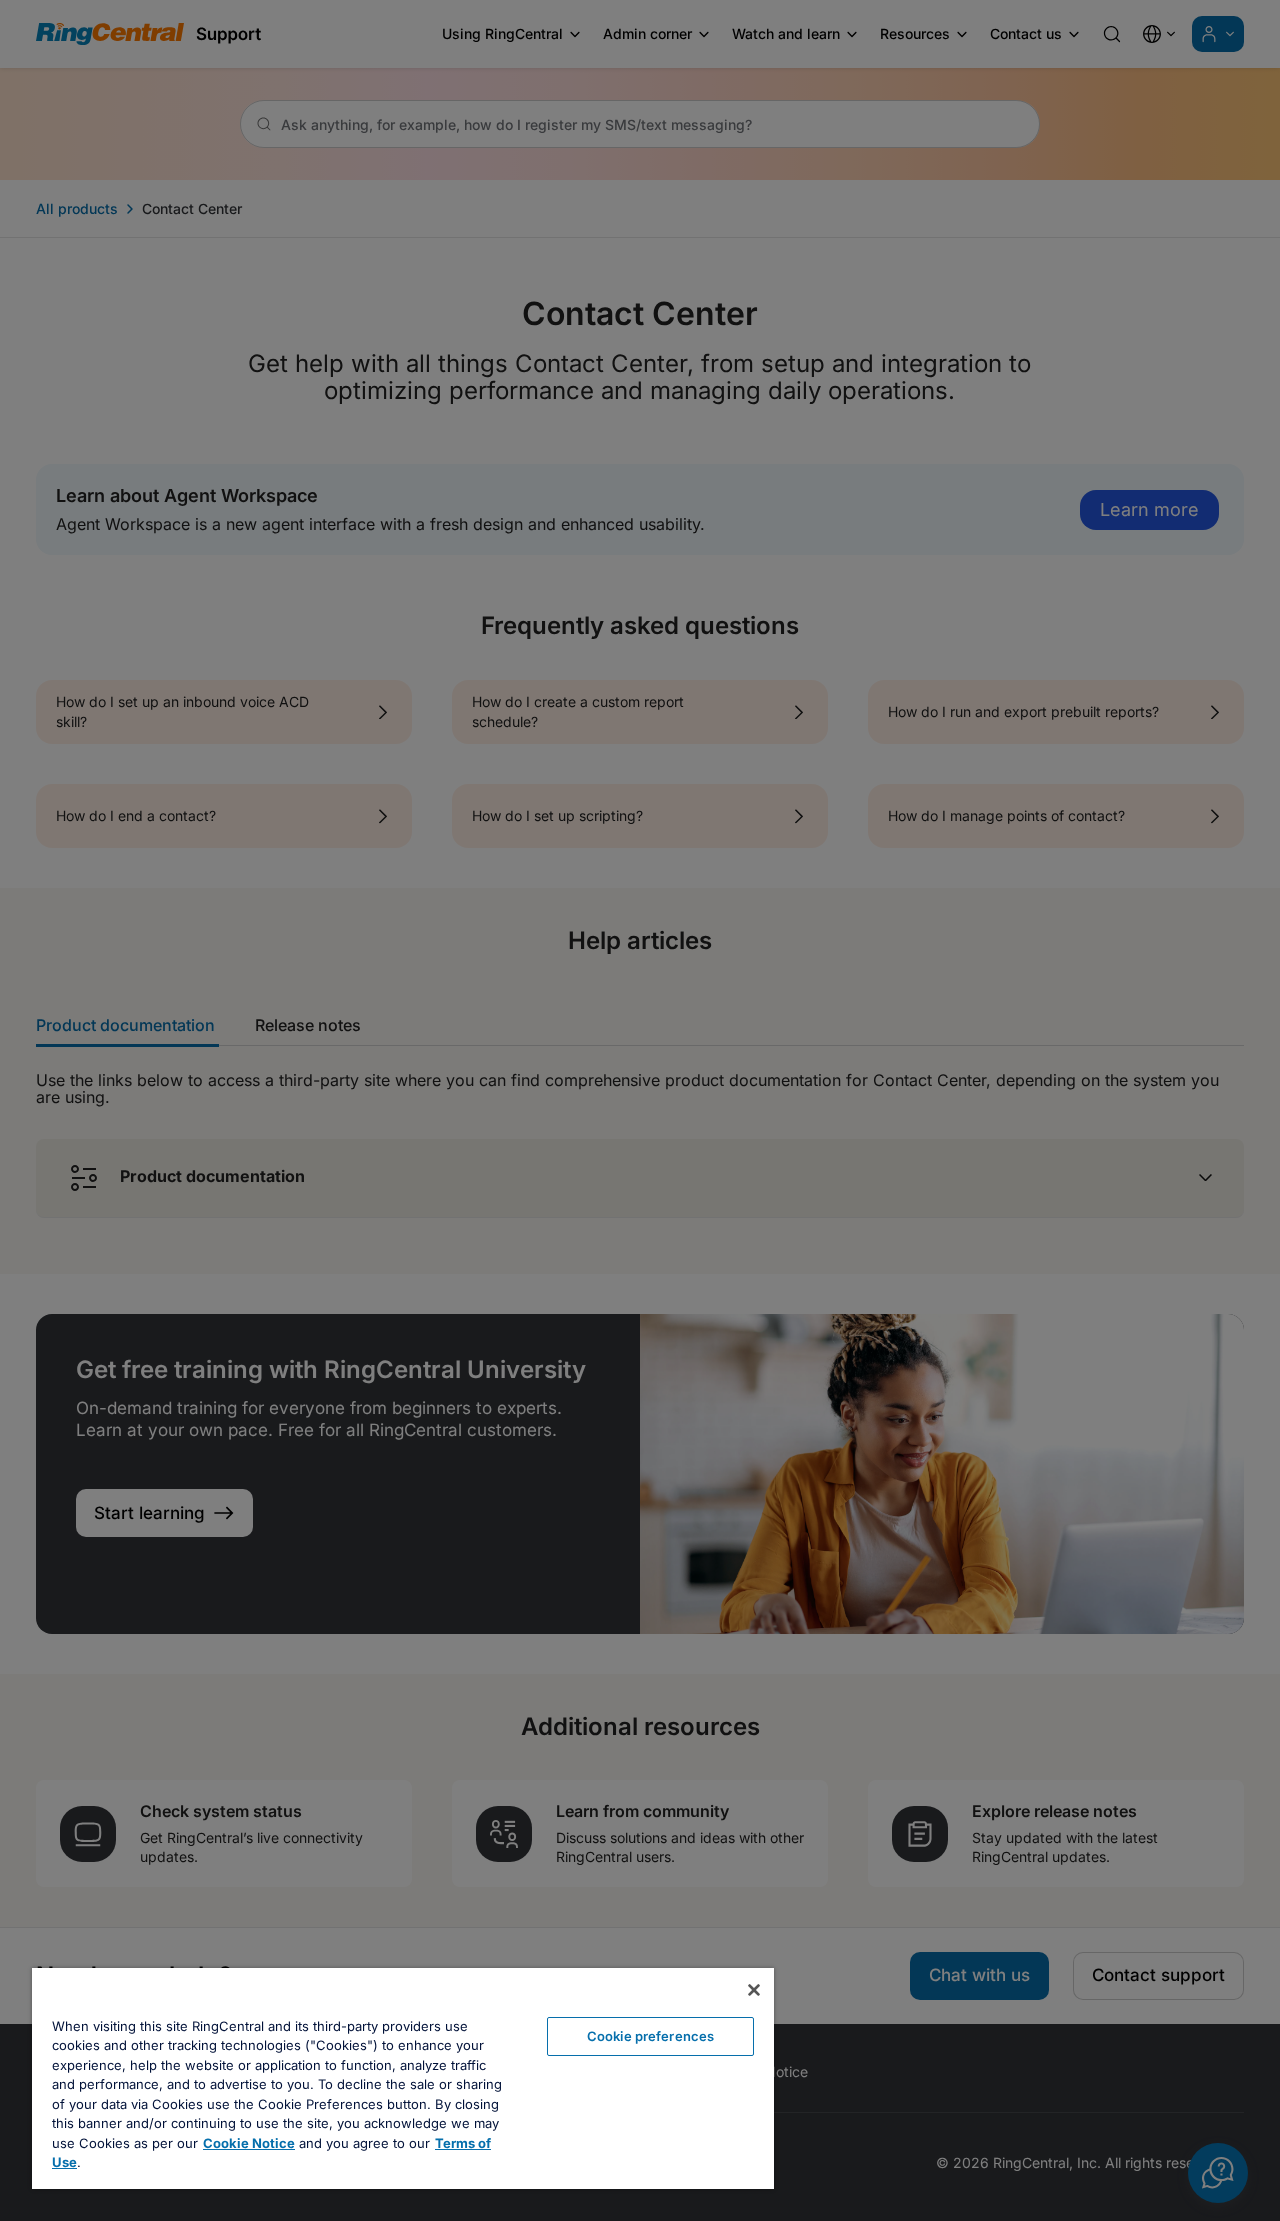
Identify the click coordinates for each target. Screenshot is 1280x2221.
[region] (403, 2078)
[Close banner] (754, 1990)
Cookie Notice (249, 2143)
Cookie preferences (650, 2036)
